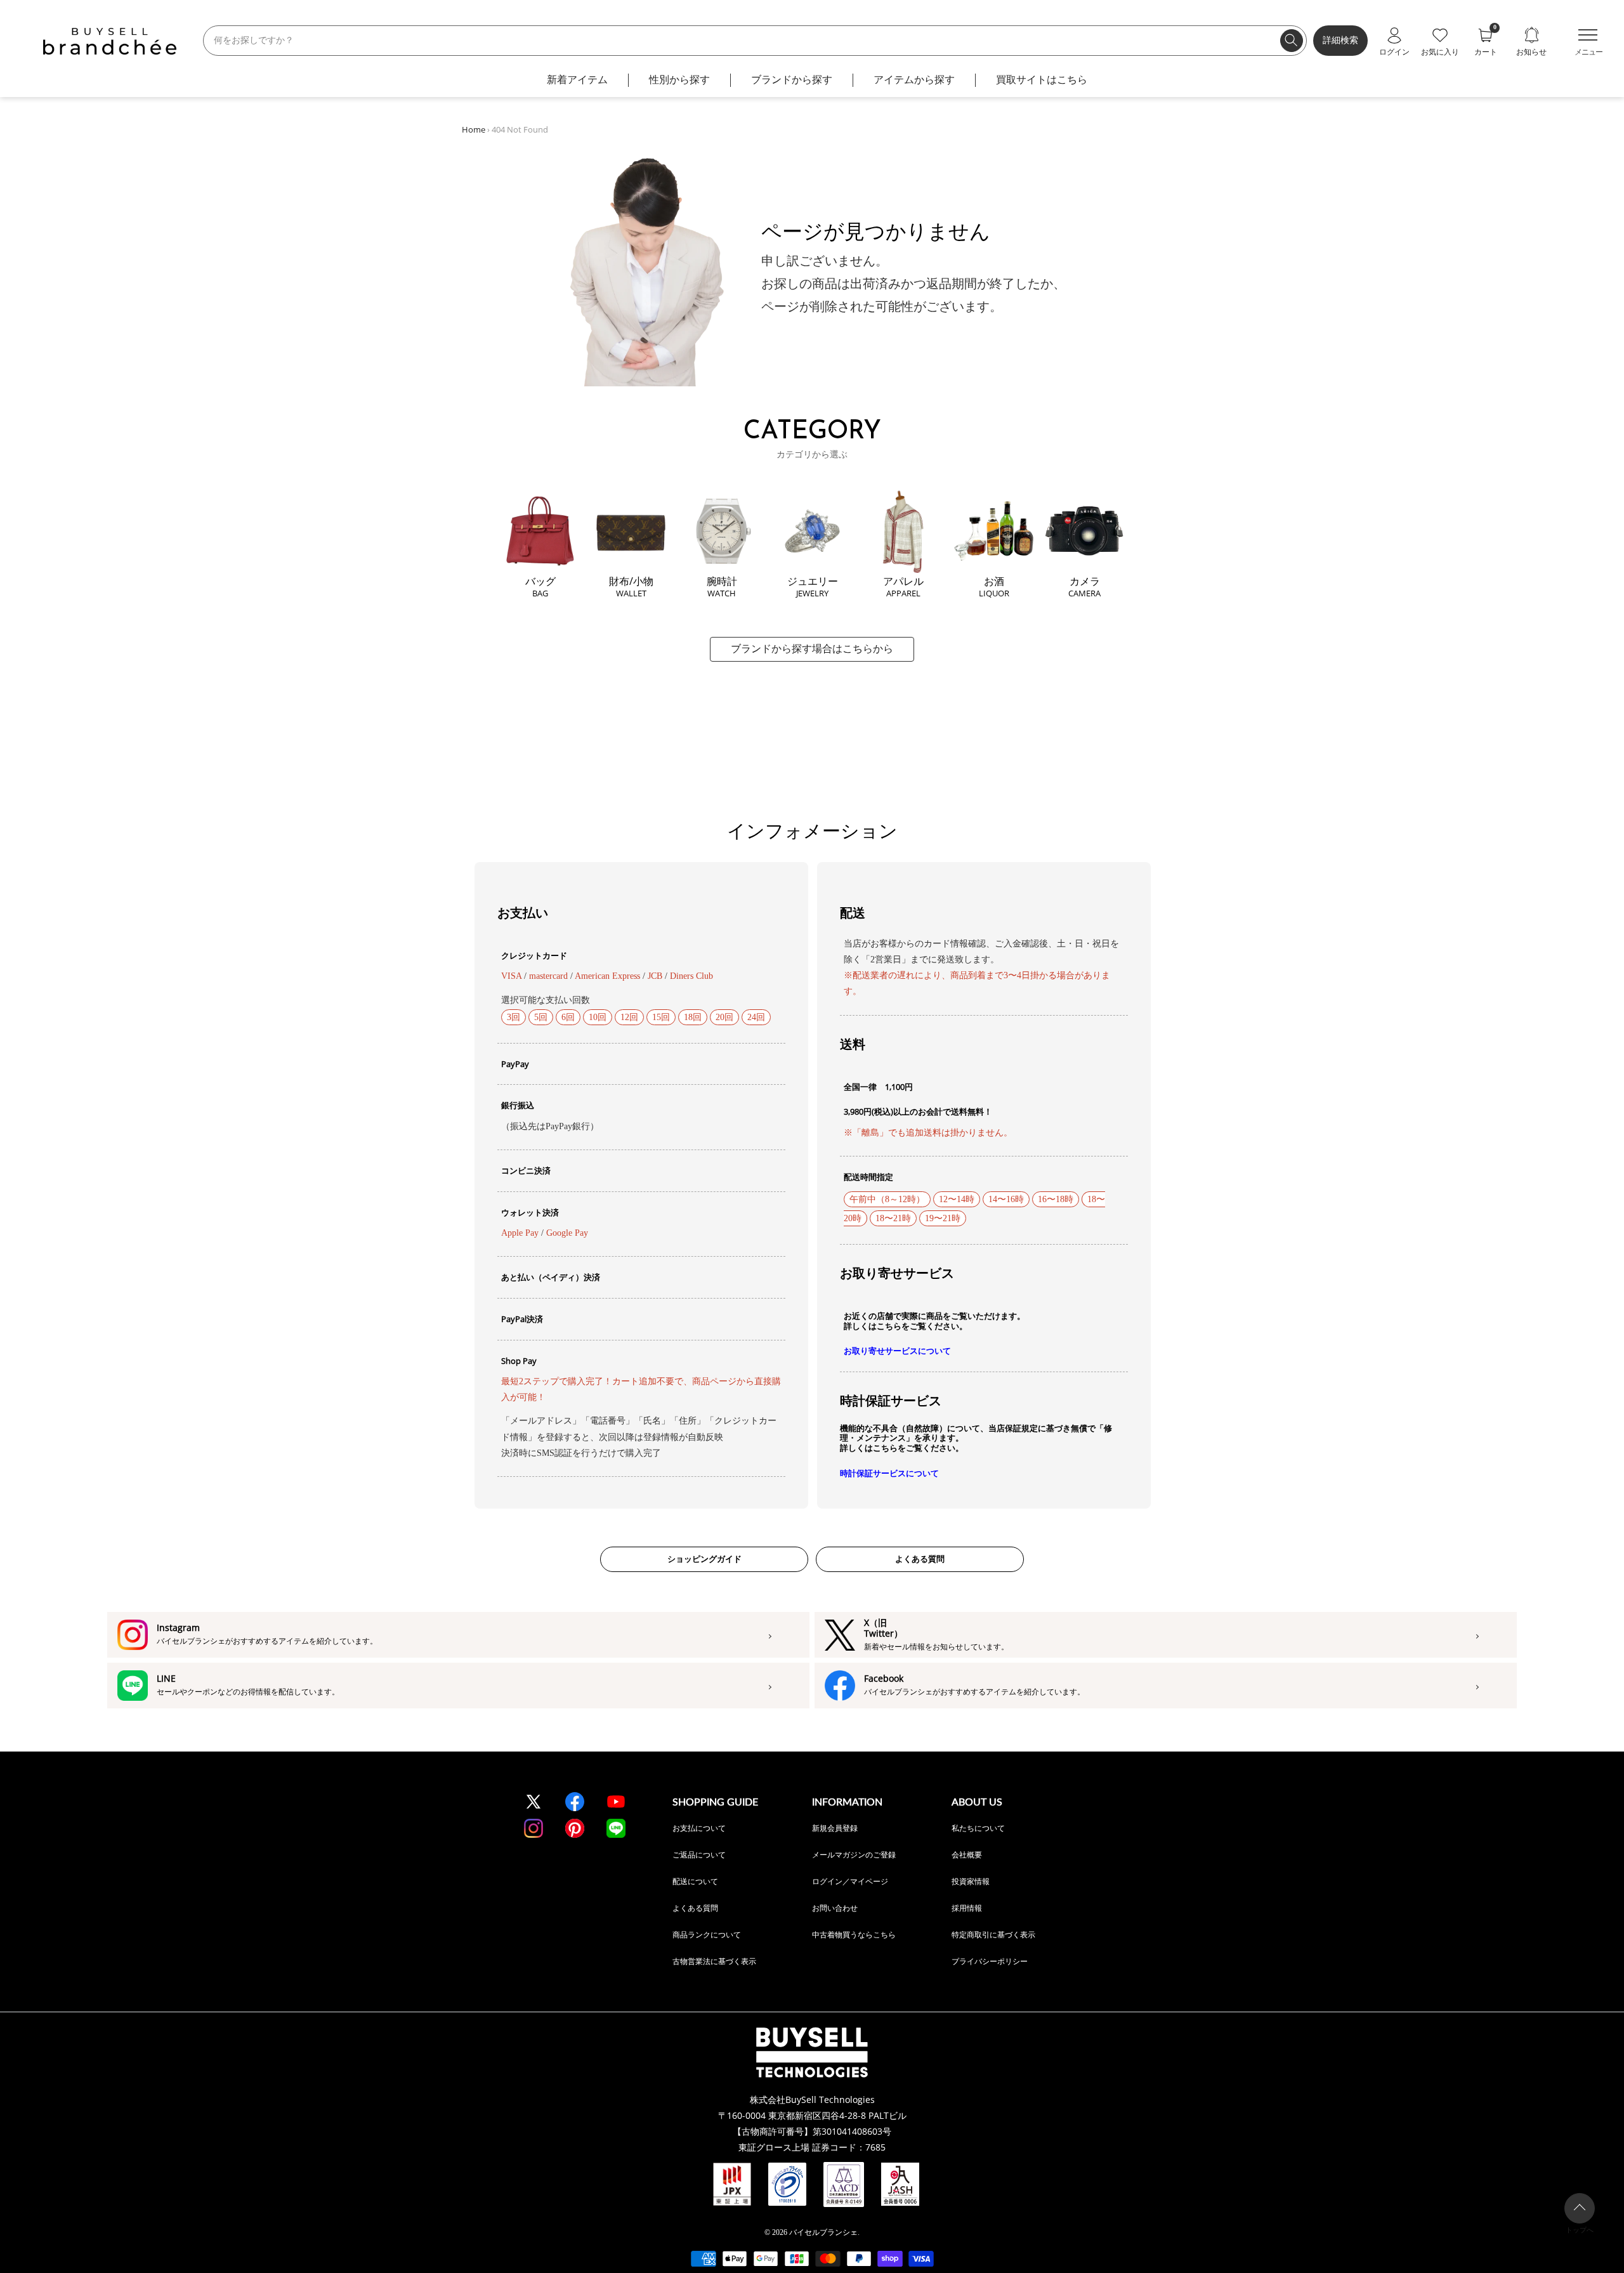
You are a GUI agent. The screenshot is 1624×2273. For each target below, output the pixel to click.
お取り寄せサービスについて (897, 1351)
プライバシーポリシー (990, 1961)
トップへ (1580, 2230)
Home (474, 129)
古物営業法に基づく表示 (714, 1961)
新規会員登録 (835, 1828)
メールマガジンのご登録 (854, 1855)
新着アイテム (577, 80)
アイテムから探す (914, 80)
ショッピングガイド (704, 1559)
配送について (695, 1881)
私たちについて (978, 1828)
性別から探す (679, 80)
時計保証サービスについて (889, 1473)
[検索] (1292, 41)
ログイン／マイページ (850, 1881)
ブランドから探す (792, 80)
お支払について (699, 1828)
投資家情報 (971, 1881)
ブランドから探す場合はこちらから (812, 649)
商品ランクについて (707, 1935)
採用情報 (967, 1908)
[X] (534, 1802)
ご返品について (699, 1855)
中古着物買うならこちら (854, 1935)
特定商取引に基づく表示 (993, 1935)
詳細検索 (1340, 40)
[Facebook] (575, 1802)
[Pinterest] (575, 1828)
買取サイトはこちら (1042, 80)
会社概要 (967, 1855)
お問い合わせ (835, 1908)
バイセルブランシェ (823, 2232)
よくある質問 (920, 1559)
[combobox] (755, 41)
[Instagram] (534, 1828)
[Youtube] (616, 1802)
